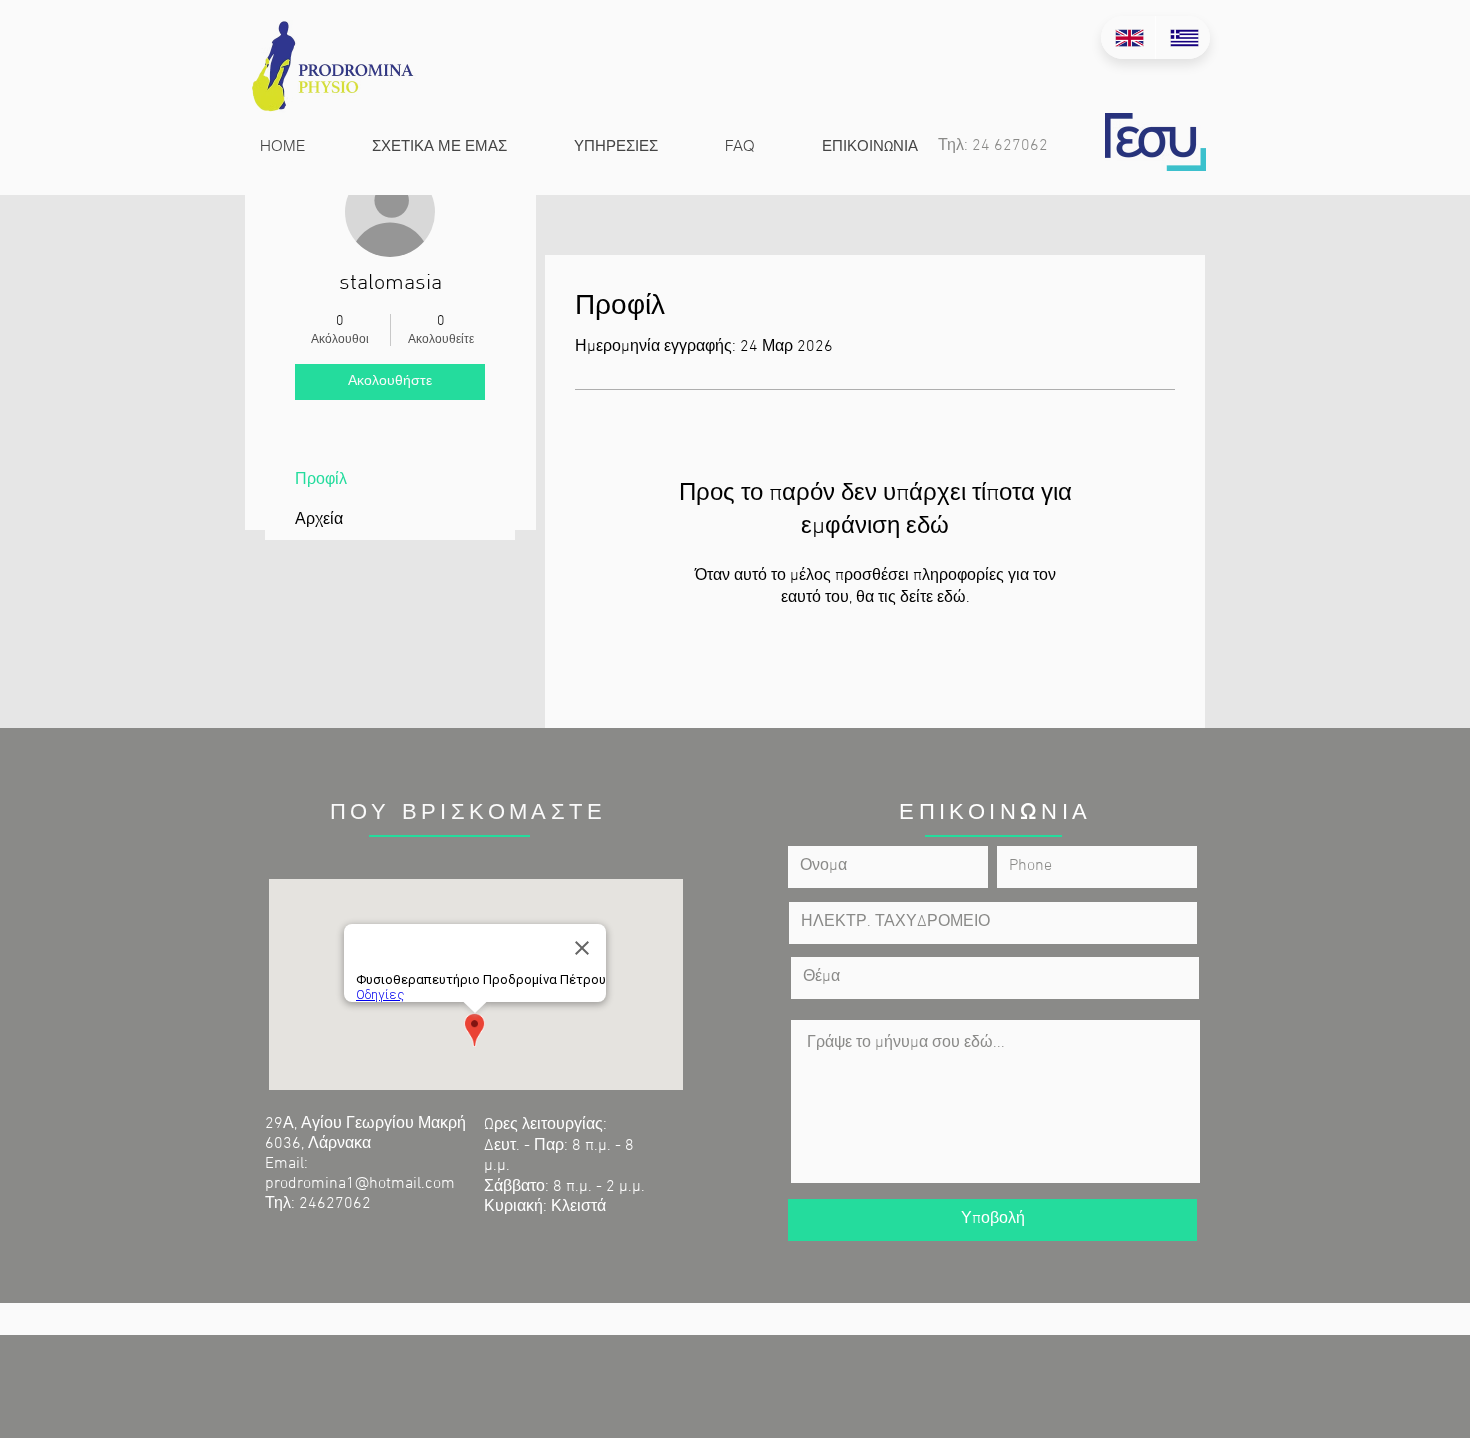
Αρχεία (319, 520)
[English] (1128, 37)
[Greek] (1182, 37)
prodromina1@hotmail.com (360, 1184)
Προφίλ (321, 480)
